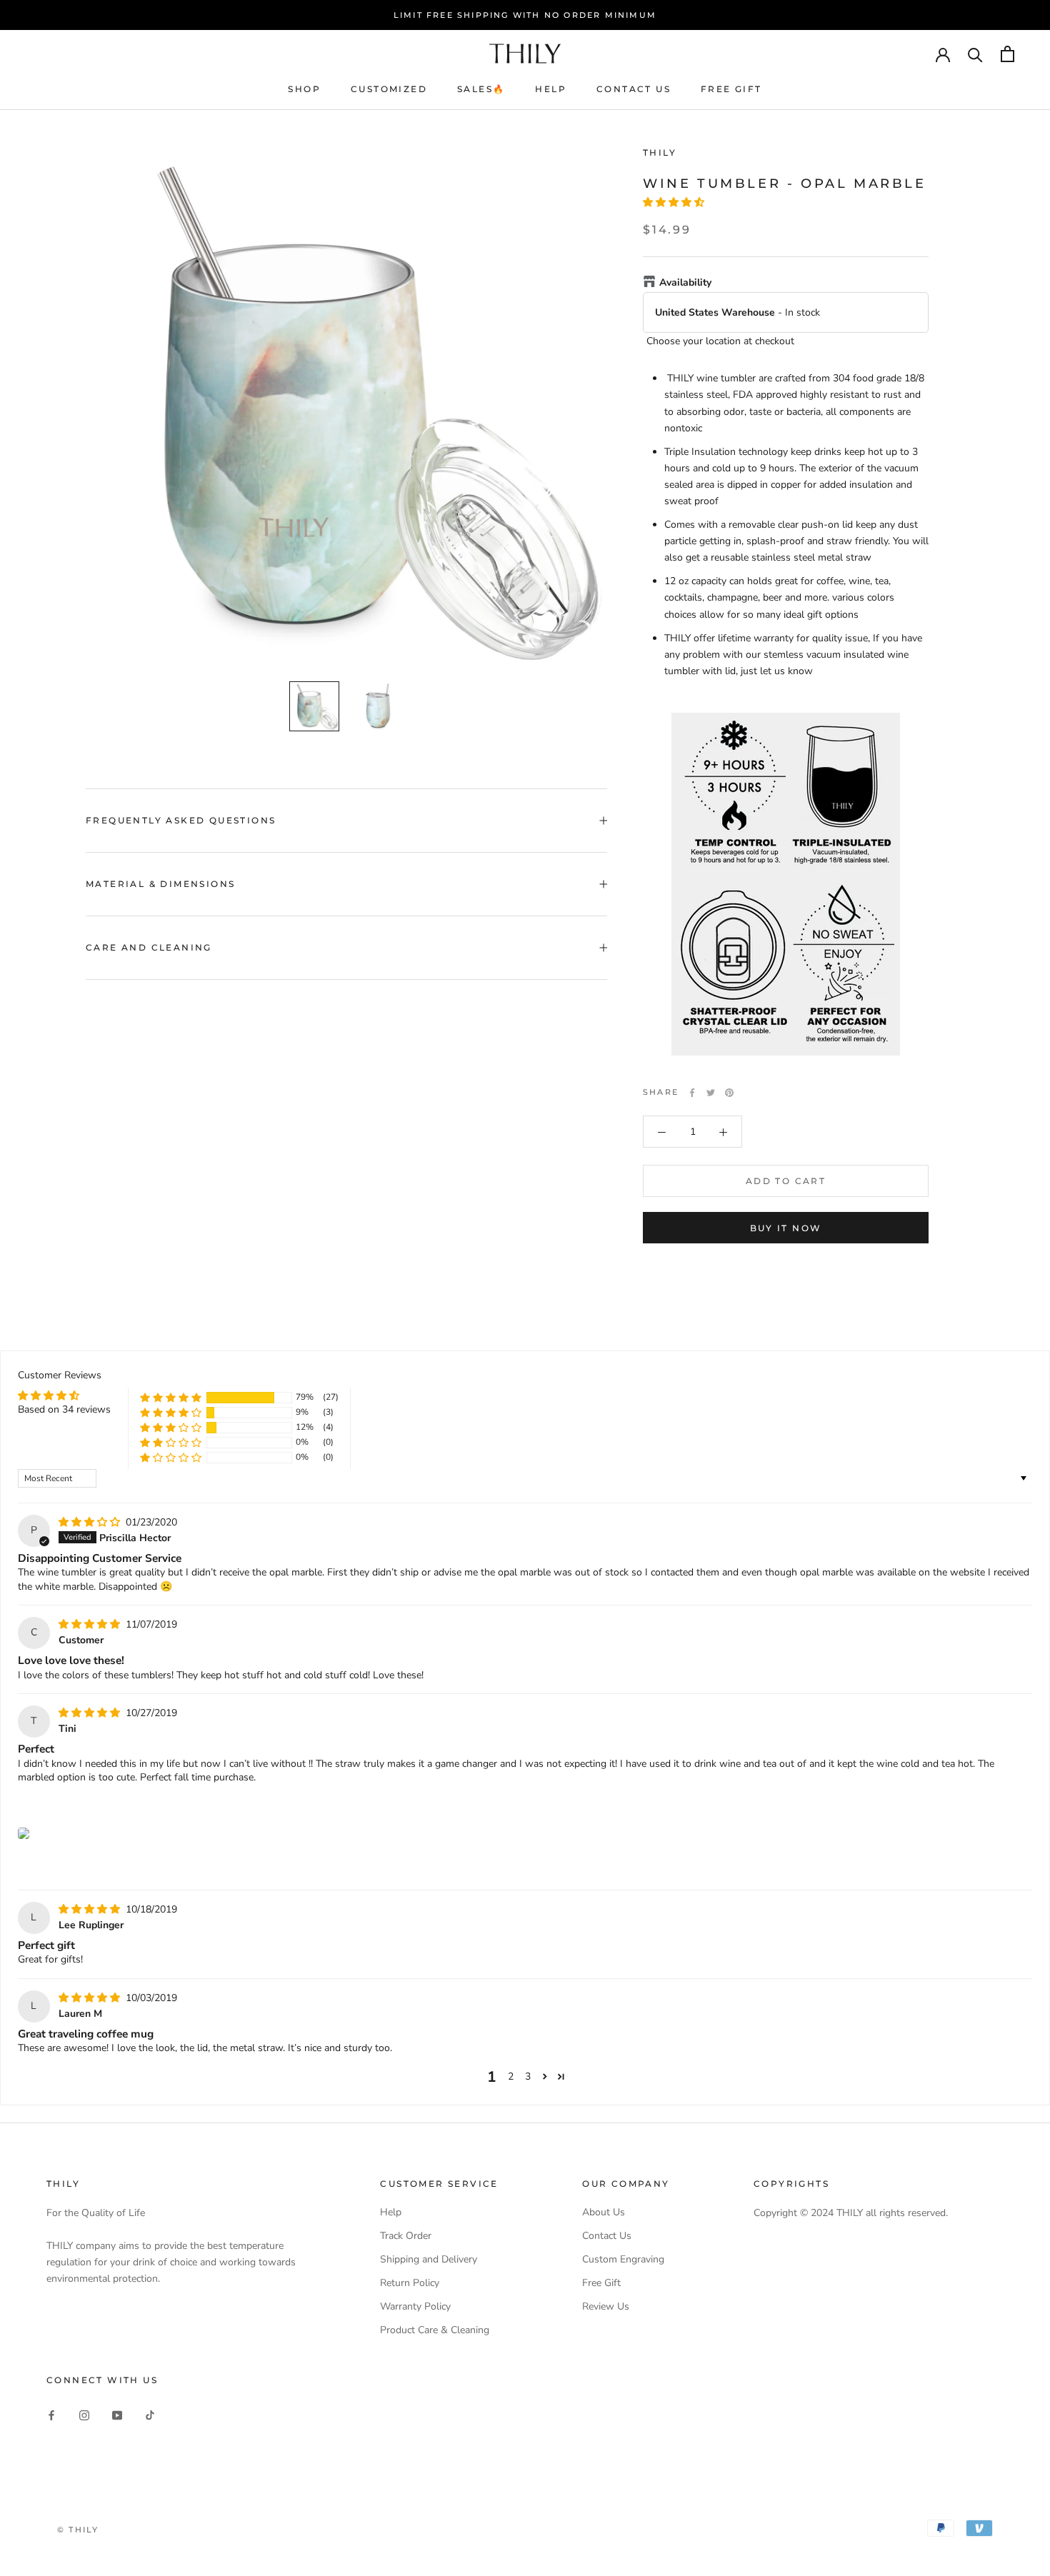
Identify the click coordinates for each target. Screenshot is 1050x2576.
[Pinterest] (729, 1093)
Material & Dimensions (160, 884)
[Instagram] (84, 2414)
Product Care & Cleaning (435, 2330)
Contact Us (607, 2236)
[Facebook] (692, 1093)
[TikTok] (150, 2414)
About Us (604, 2212)
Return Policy (410, 2283)
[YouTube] (117, 2414)
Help (391, 2212)
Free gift (731, 89)
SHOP (304, 89)
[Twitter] (711, 1093)
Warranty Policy (415, 2306)
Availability (685, 283)
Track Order (406, 2236)
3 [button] (528, 2076)
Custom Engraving (623, 2259)
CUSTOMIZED (389, 89)
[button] (674, 203)
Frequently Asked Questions (181, 820)
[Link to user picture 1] (24, 1833)
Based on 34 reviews (64, 1409)
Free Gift (601, 2283)
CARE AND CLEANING (149, 947)
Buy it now (786, 1228)
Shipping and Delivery (429, 2259)
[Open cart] (1007, 54)
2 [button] (511, 2076)
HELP (551, 89)
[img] (91, 1522)
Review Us (606, 2306)
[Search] (975, 54)
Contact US (634, 89)
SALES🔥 (481, 89)
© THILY (78, 2530)
